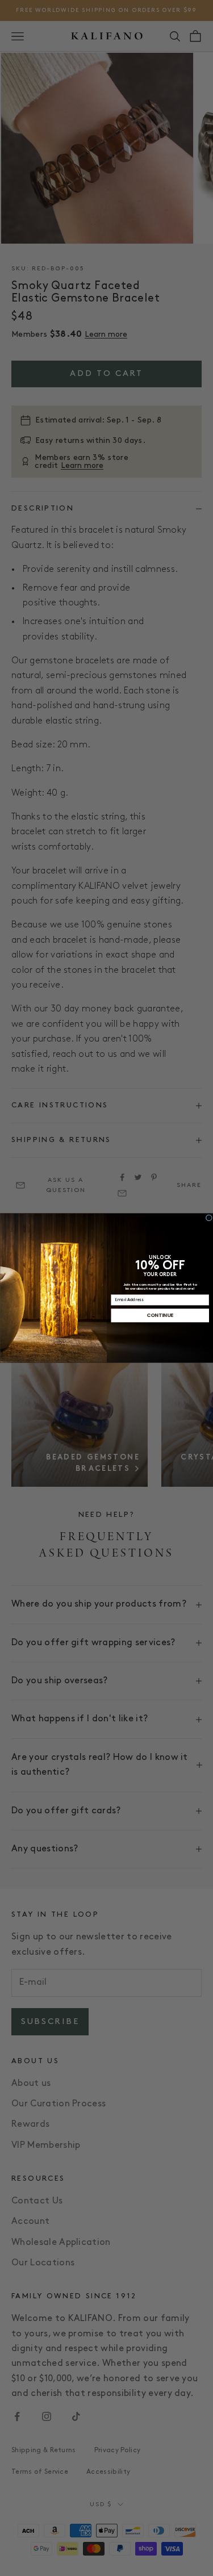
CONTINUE (160, 1315)
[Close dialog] (209, 1218)
